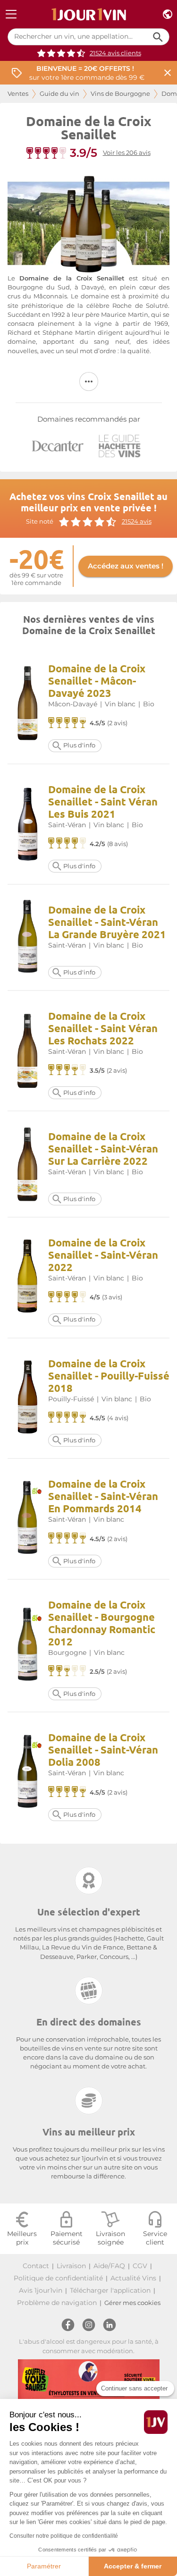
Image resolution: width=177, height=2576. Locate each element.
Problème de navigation (57, 2303)
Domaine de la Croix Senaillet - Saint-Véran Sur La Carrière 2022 (103, 1148)
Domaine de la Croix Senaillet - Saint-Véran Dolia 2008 (103, 1750)
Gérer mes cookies (132, 2303)
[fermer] (168, 73)
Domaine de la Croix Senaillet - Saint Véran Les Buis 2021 (103, 801)
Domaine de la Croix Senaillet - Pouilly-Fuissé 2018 (109, 1376)
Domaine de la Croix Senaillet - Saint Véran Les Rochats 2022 (103, 1028)
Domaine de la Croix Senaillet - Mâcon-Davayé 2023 (97, 681)
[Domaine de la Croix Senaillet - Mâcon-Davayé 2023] (28, 703)
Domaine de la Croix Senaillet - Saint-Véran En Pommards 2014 (103, 1496)
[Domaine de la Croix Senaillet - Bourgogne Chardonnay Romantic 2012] (28, 1646)
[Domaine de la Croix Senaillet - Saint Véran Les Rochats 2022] (28, 1051)
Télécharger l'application (110, 2290)
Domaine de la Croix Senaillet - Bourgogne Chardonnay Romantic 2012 (102, 1623)
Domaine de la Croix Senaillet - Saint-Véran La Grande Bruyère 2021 (107, 922)
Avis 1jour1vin (41, 2290)
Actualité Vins (133, 2278)
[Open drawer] (11, 14)
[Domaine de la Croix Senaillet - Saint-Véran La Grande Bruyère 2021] (28, 937)
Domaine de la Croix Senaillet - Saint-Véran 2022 (103, 1255)
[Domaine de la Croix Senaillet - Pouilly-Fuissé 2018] (28, 1398)
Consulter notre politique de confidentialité (64, 2536)
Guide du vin (59, 94)
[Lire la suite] (89, 381)
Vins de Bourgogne (120, 94)
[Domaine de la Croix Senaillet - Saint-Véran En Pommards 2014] (28, 1519)
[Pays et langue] (168, 14)
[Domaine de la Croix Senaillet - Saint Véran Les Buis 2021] (28, 824)
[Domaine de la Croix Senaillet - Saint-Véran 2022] (28, 1277)
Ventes (18, 94)
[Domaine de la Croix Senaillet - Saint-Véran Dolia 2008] (28, 1773)
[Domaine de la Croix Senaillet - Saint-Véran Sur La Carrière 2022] (28, 1164)
